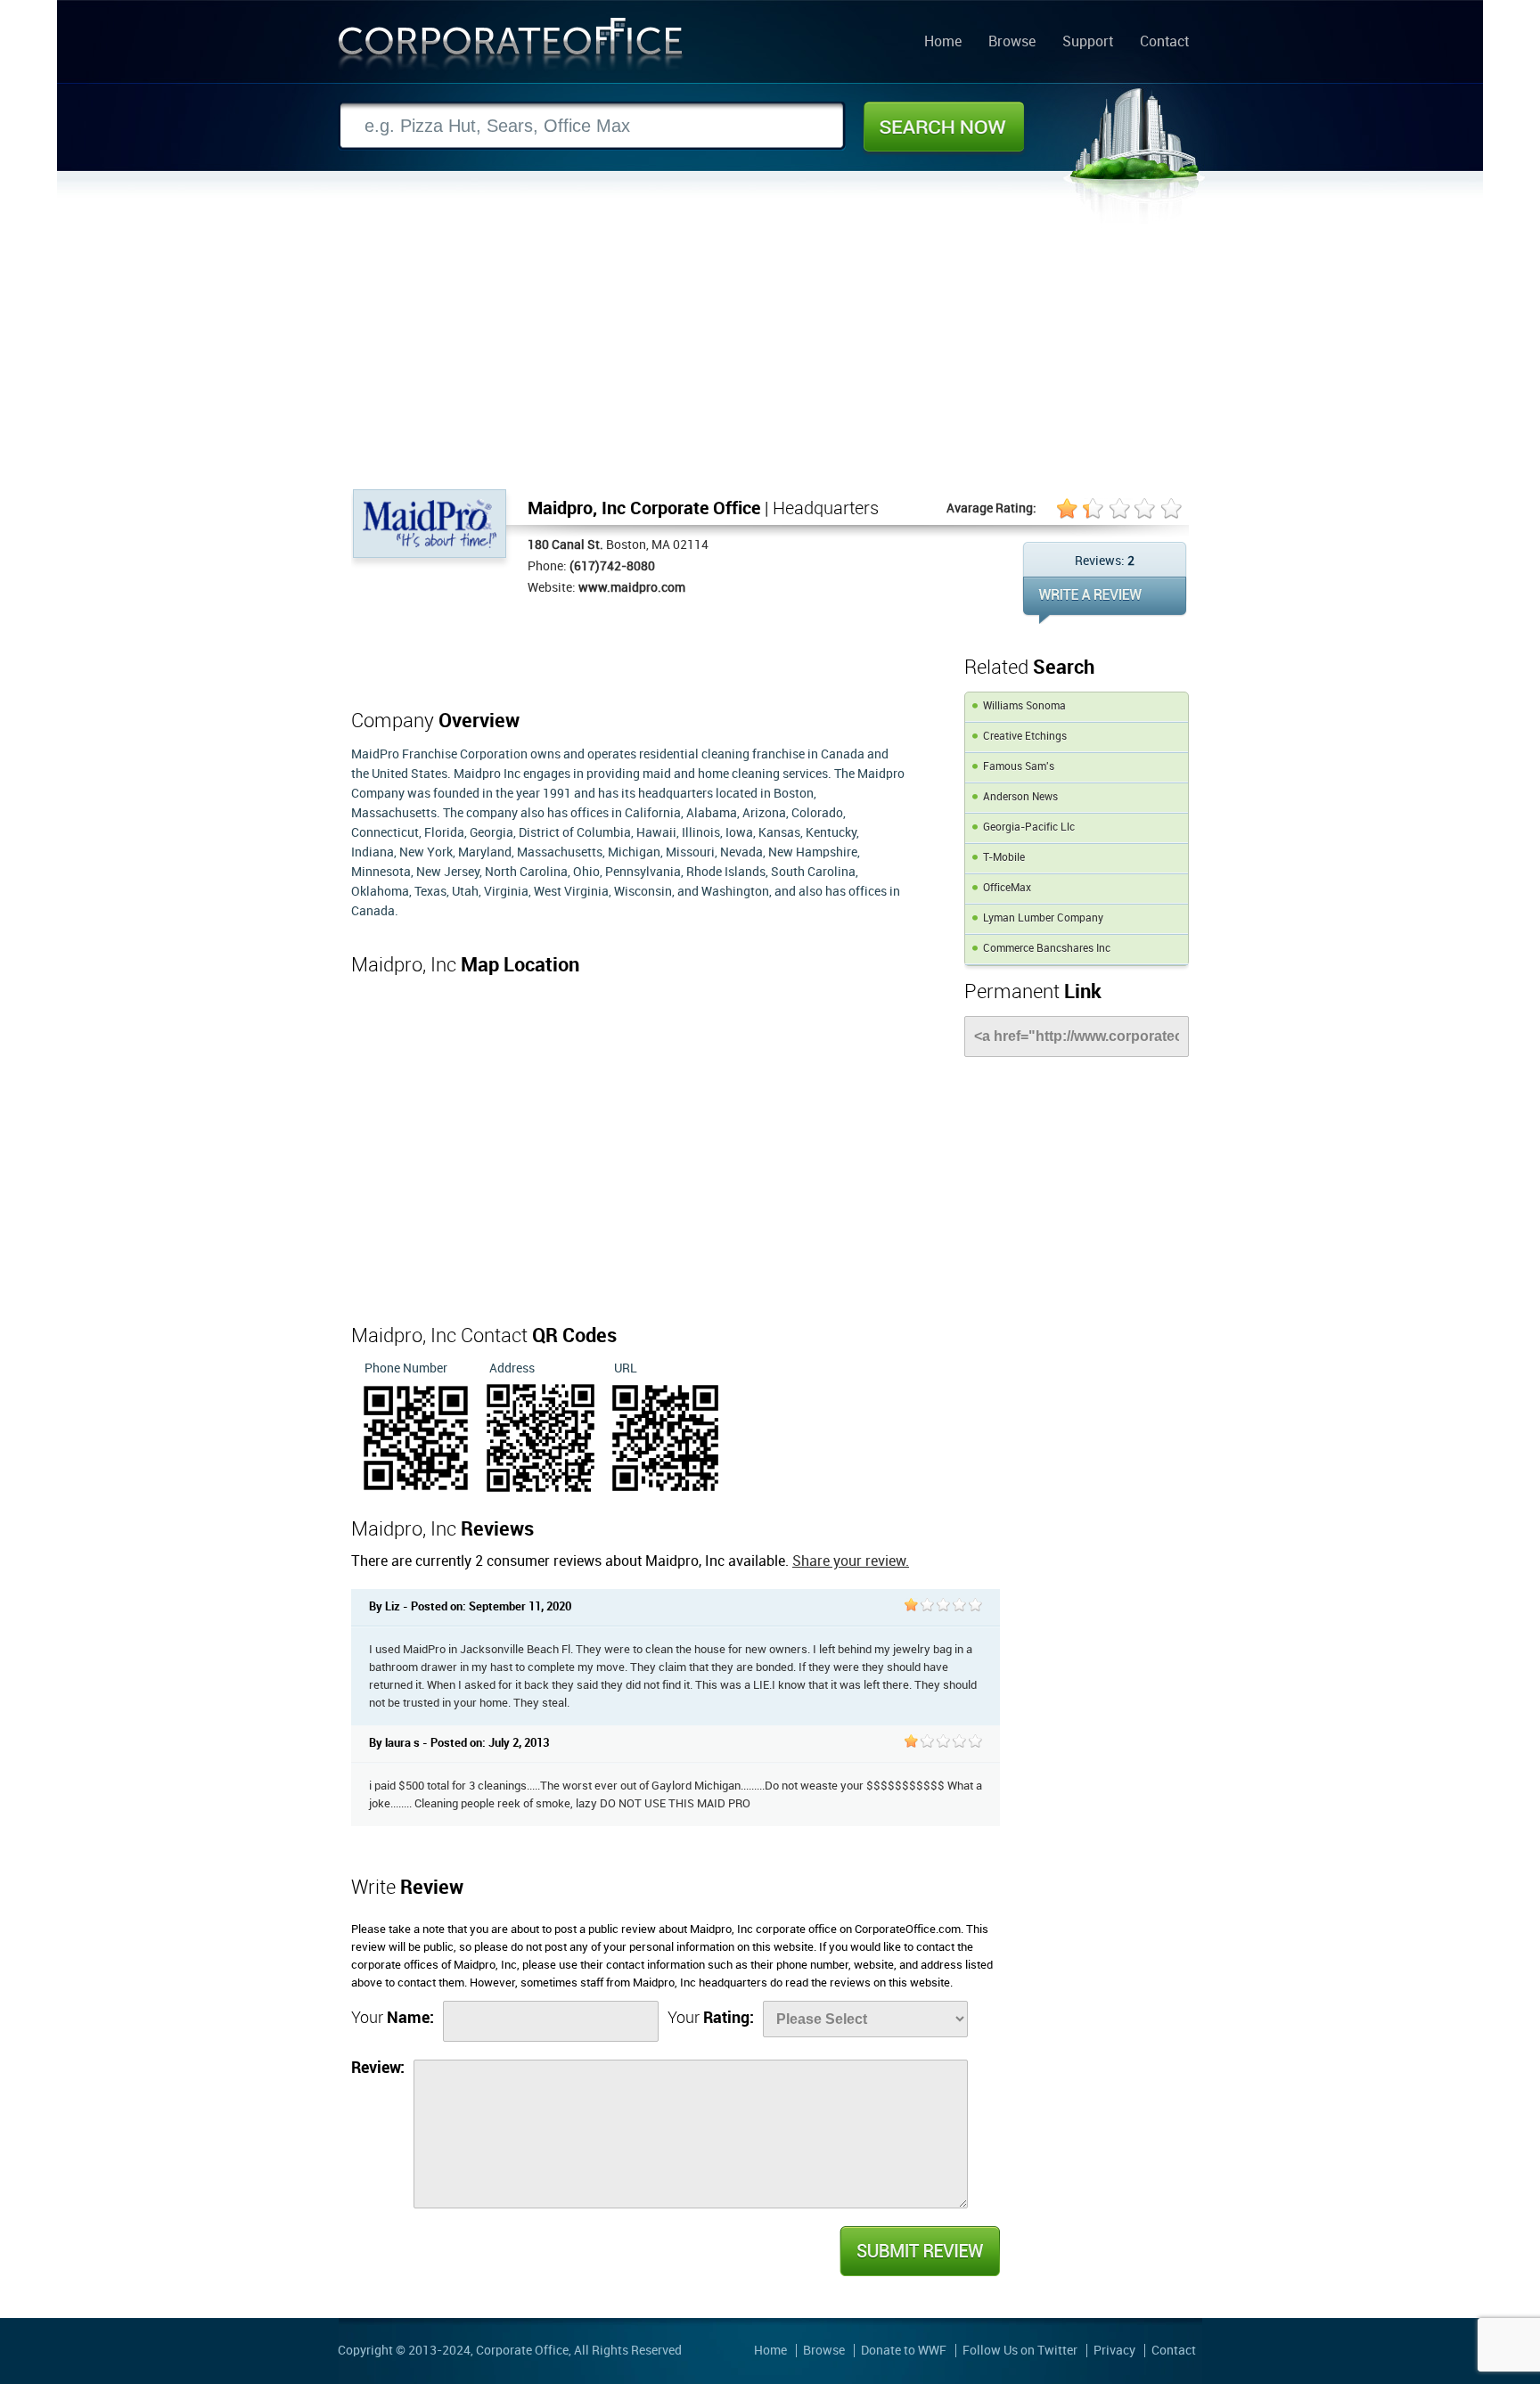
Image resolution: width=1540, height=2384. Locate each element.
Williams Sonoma (1024, 706)
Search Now (944, 127)
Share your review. (851, 1562)
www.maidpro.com (632, 588)
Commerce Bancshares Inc (1047, 949)
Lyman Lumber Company (1043, 918)
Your (393, 2018)
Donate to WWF (904, 2351)
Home (943, 43)
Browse (1012, 43)
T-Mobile (1004, 858)
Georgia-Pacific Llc (1029, 827)
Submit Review (919, 2251)
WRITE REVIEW (1105, 600)
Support (1088, 43)
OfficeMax (1007, 888)
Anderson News (1020, 797)
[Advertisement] (770, 356)
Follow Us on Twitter (1020, 2351)
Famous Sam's (1019, 767)
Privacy (1114, 2351)
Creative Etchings (1025, 737)
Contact (1164, 43)
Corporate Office (511, 48)
